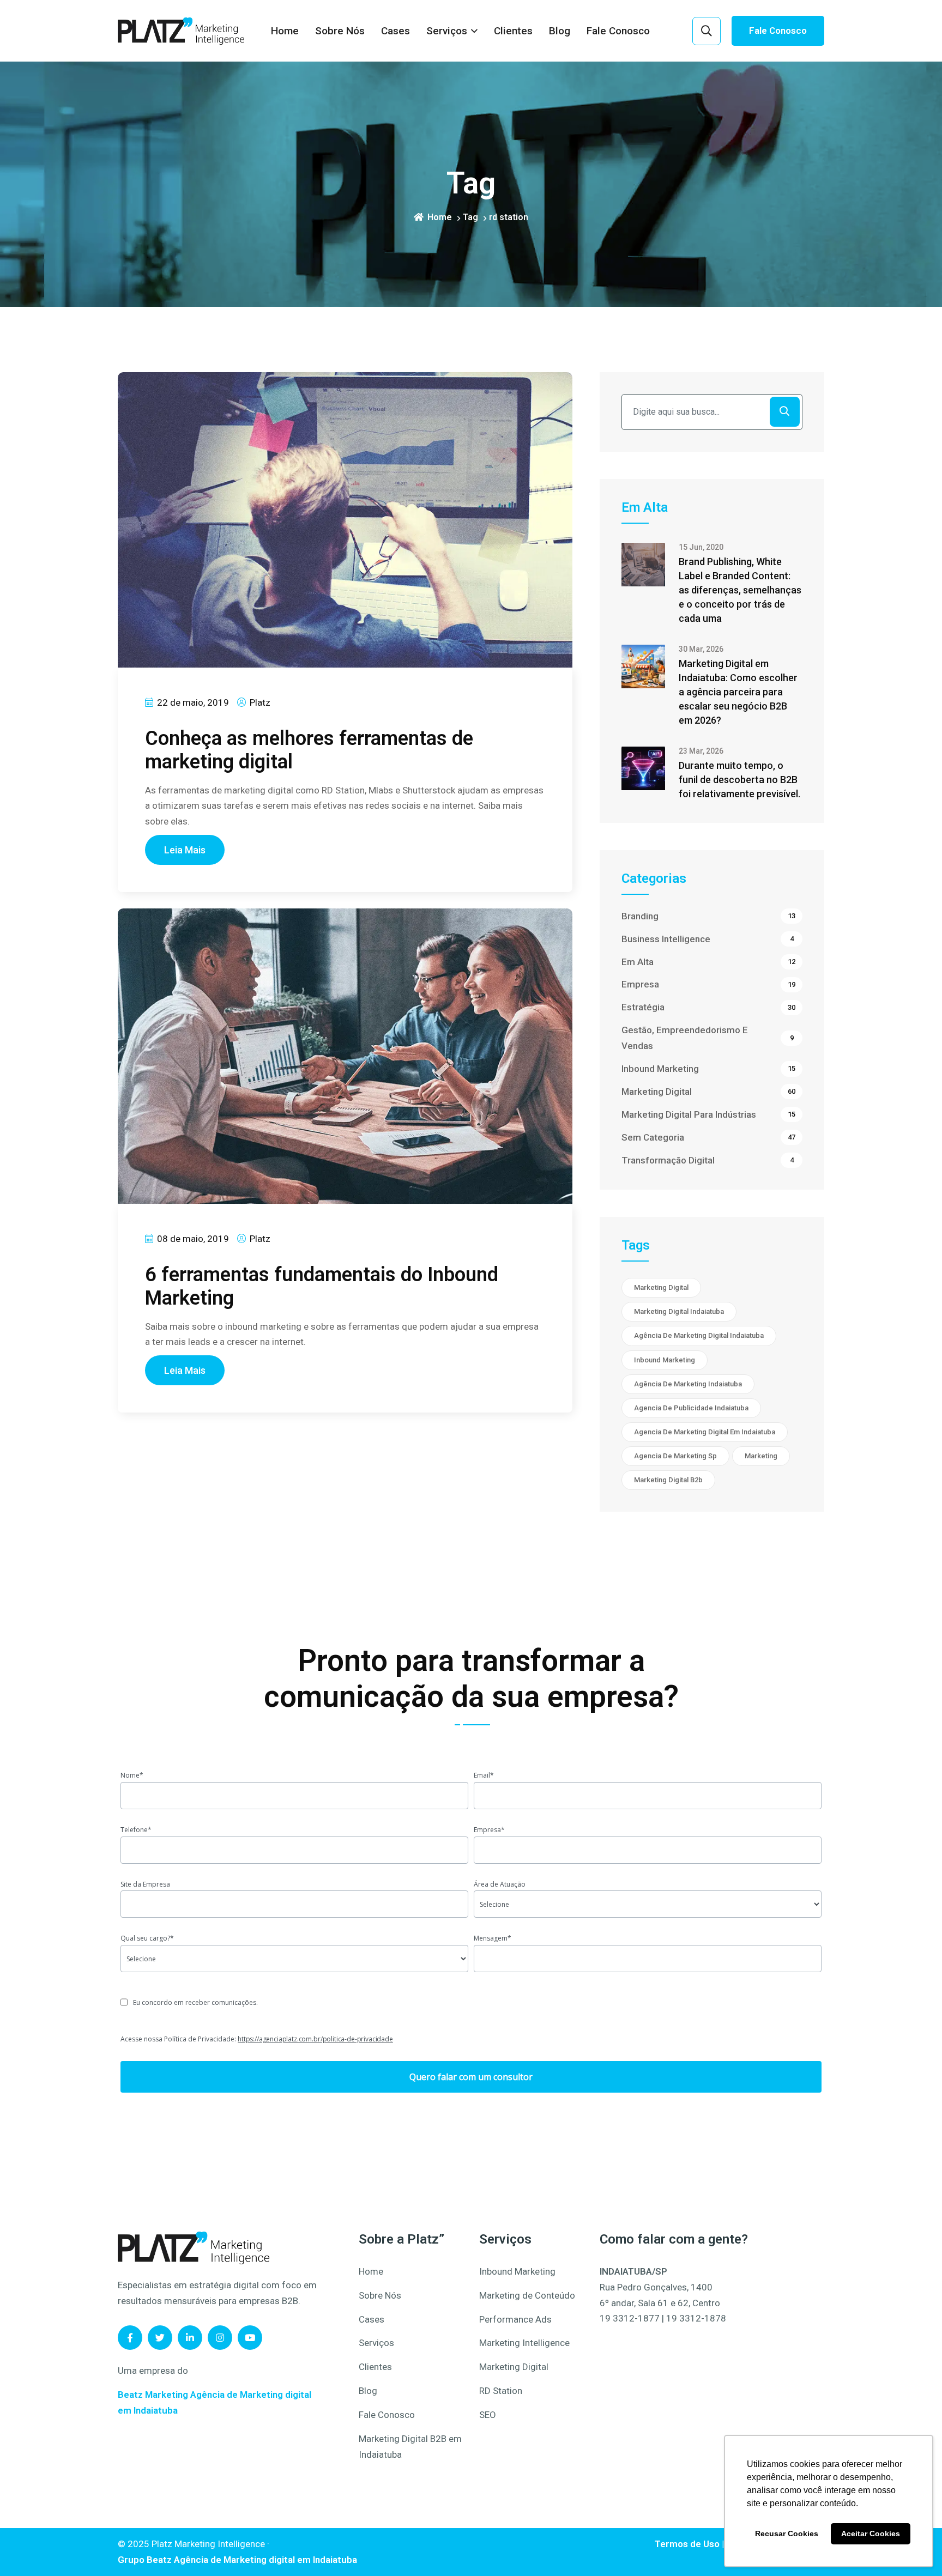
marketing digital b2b (668, 1480)
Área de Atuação (500, 1884)
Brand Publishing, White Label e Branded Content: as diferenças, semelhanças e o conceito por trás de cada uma (740, 590)
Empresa (708, 984)
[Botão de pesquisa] (706, 31)
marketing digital (661, 1287)
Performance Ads (515, 2319)
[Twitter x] (160, 2338)
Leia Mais (185, 850)
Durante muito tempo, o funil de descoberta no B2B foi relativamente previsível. (739, 780)
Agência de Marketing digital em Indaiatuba (265, 2560)
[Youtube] (250, 2338)
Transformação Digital (708, 1160)
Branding (708, 916)
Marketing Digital (708, 1092)
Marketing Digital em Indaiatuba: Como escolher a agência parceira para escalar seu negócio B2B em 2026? (738, 692)
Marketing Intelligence (524, 2343)
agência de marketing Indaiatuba (688, 1384)
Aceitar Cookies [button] (871, 2533)
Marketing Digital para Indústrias (708, 1114)
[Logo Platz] (194, 2247)
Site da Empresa (145, 1884)
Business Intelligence (708, 939)
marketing (761, 1456)
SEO (488, 2415)
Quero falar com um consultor (471, 2077)
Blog (560, 31)
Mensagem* (493, 1938)
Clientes (513, 31)
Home (285, 31)
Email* (484, 1775)
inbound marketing (665, 1360)
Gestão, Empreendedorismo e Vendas (708, 1038)
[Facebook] (130, 2338)
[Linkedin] (190, 2338)
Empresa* (489, 1830)
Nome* (132, 1775)
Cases (395, 31)
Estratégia (708, 1007)
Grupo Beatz (145, 2560)
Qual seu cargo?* (147, 1938)
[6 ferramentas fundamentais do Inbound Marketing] (345, 1056)
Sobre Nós (340, 31)
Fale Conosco (618, 31)
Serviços (447, 31)
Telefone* (136, 1830)
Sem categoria (708, 1137)
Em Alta (708, 962)
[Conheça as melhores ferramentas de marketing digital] (345, 519)
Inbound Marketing (708, 1069)
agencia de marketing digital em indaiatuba (705, 1432)
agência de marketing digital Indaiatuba (699, 1335)
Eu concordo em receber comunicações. (195, 2002)
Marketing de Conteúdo (527, 2295)
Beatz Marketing (153, 2395)
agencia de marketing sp (675, 1456)
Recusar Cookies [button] (787, 2533)
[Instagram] (220, 2338)
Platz (259, 702)
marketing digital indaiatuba (679, 1311)
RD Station (501, 2391)
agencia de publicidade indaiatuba (691, 1408)
